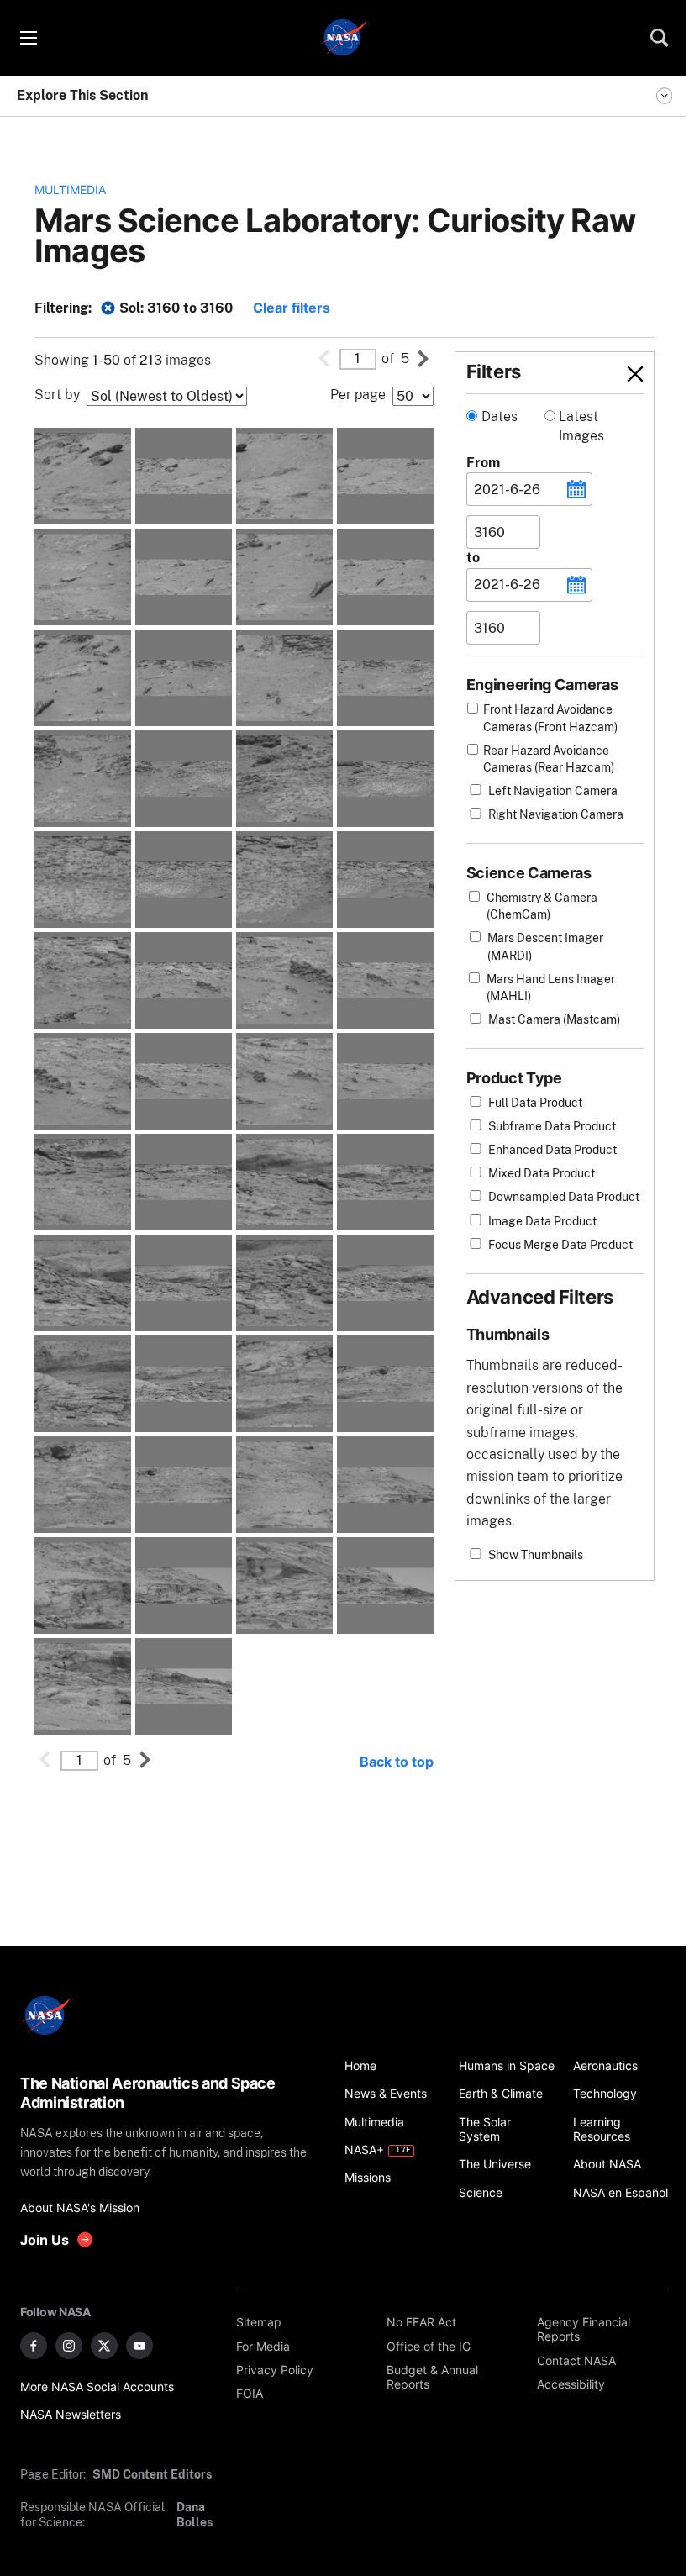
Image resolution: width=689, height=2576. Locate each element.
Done (607, 374)
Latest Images (581, 426)
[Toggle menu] (28, 38)
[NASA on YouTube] (139, 2346)
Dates (500, 416)
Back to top (397, 1762)
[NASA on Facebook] (34, 2346)
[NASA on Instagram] (69, 2346)
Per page (358, 395)
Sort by (57, 395)
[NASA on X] (104, 2346)
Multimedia (70, 190)
